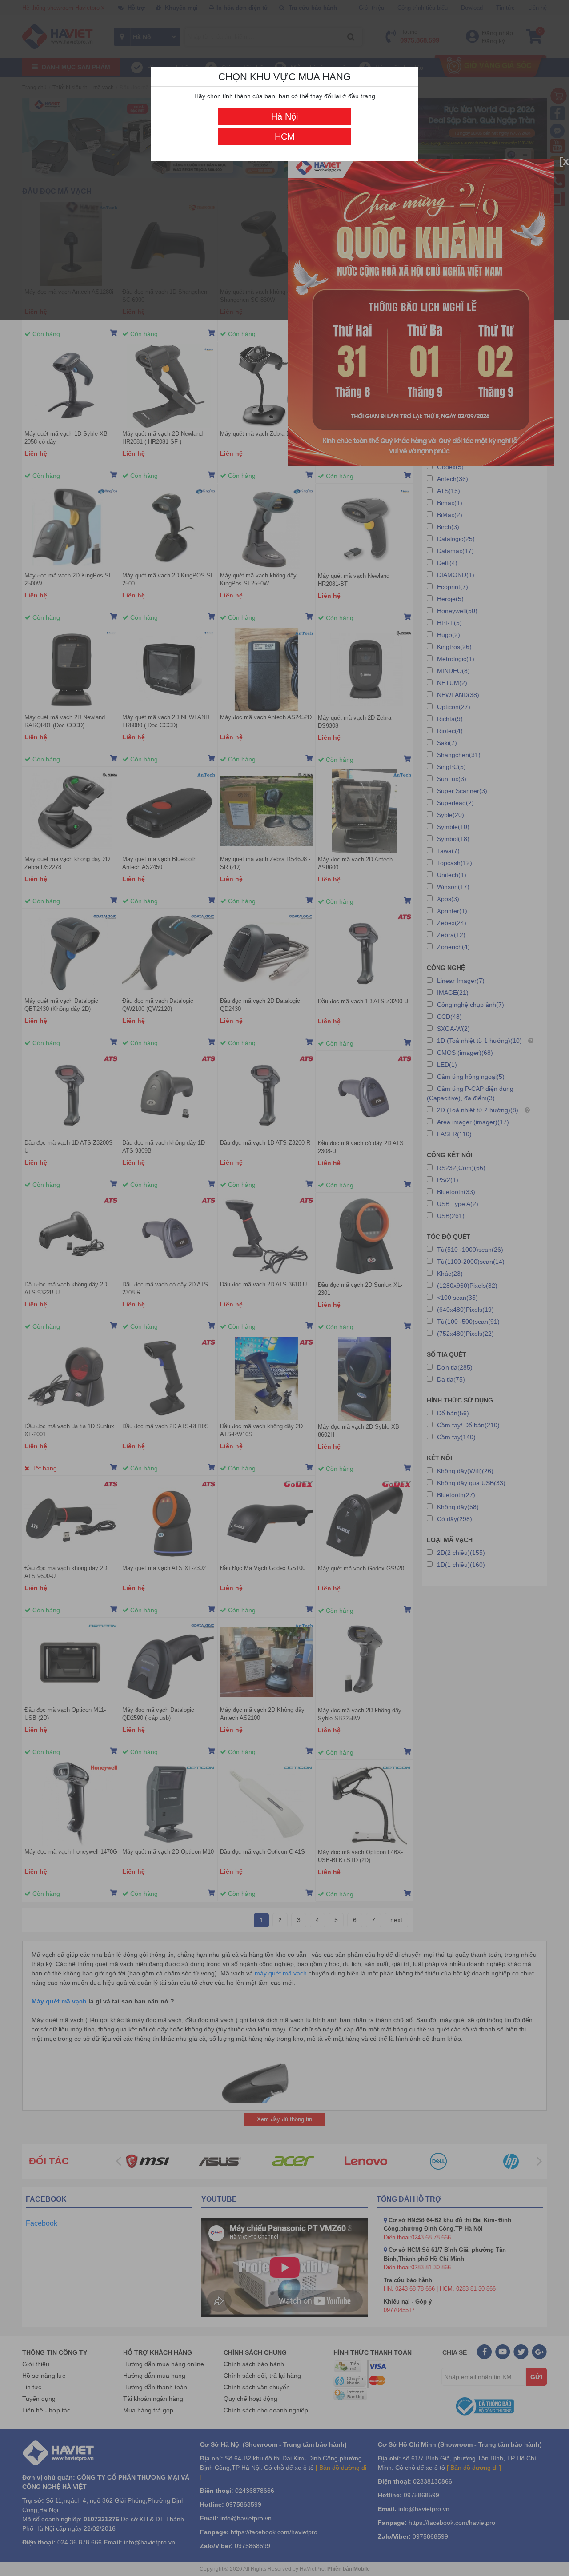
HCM (285, 136)
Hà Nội (284, 116)
